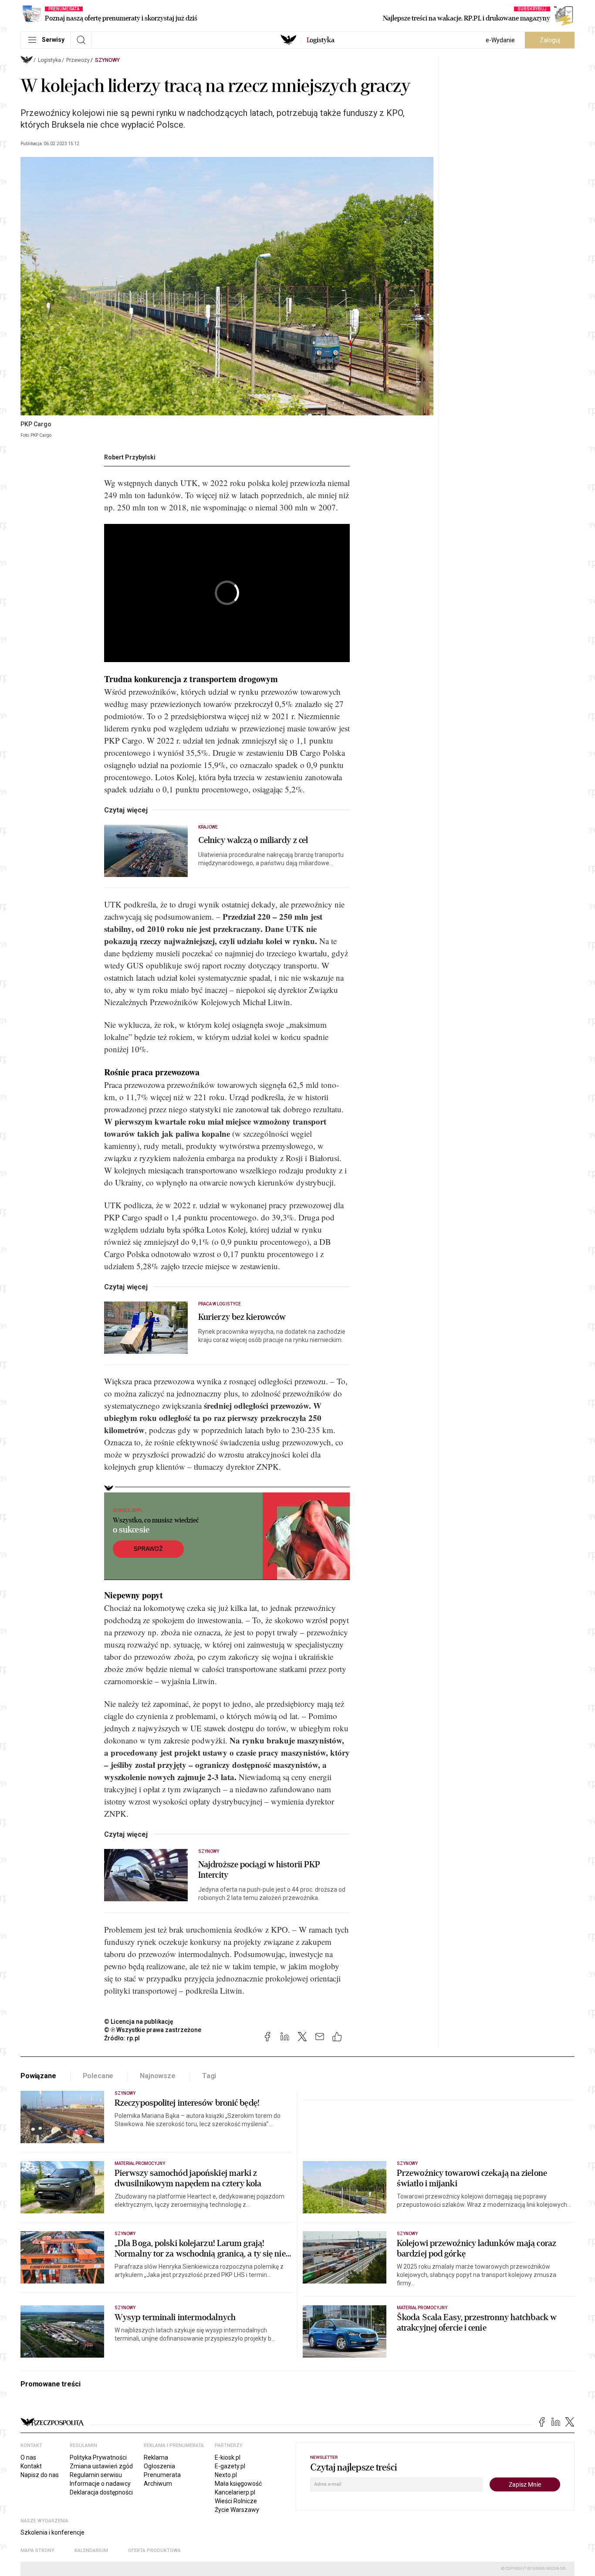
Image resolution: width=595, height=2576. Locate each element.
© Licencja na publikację (139, 2022)
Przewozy (78, 60)
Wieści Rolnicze (236, 2501)
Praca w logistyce (220, 1304)
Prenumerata (162, 2475)
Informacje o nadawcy (100, 2484)
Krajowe (208, 827)
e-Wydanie (500, 40)
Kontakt (31, 2466)
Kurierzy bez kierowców (242, 1317)
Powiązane (38, 2076)
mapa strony (37, 2551)
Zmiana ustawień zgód (101, 2466)
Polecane (98, 2076)
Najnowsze (158, 2076)
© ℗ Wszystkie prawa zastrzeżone (153, 2030)
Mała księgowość (238, 2484)
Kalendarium (91, 2551)
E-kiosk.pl (228, 2457)
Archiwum (158, 2484)
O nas (28, 2457)
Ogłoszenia (159, 2466)
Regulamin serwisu (96, 2475)
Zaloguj (550, 40)
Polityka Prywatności (98, 2457)
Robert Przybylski (130, 457)
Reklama (156, 2457)
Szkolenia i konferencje (52, 2532)
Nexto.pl (226, 2475)
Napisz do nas (40, 2475)
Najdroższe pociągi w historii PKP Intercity (259, 1870)
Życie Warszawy (237, 2510)
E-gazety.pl (230, 2466)
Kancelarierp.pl (235, 2492)
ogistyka (321, 40)
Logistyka (49, 60)
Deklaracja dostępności (101, 2492)
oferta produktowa (154, 2551)
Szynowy (107, 60)
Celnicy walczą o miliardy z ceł (253, 840)
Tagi (209, 2076)
